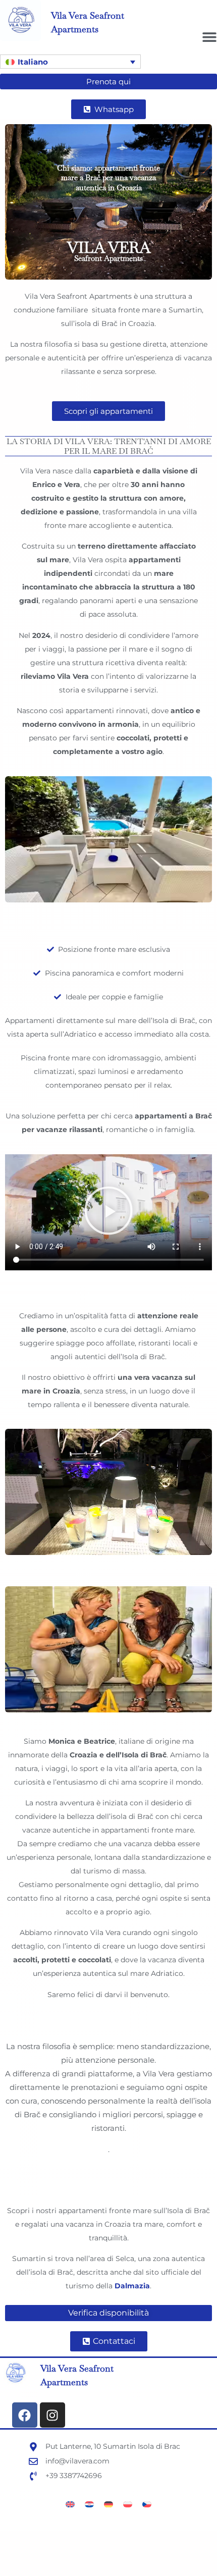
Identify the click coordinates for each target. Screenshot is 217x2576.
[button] (70, 62)
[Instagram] (52, 2415)
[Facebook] (25, 2415)
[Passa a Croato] (89, 2504)
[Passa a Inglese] (70, 2504)
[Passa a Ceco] (147, 2504)
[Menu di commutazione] (209, 37)
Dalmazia (132, 2286)
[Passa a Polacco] (128, 2504)
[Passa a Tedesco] (108, 2504)
